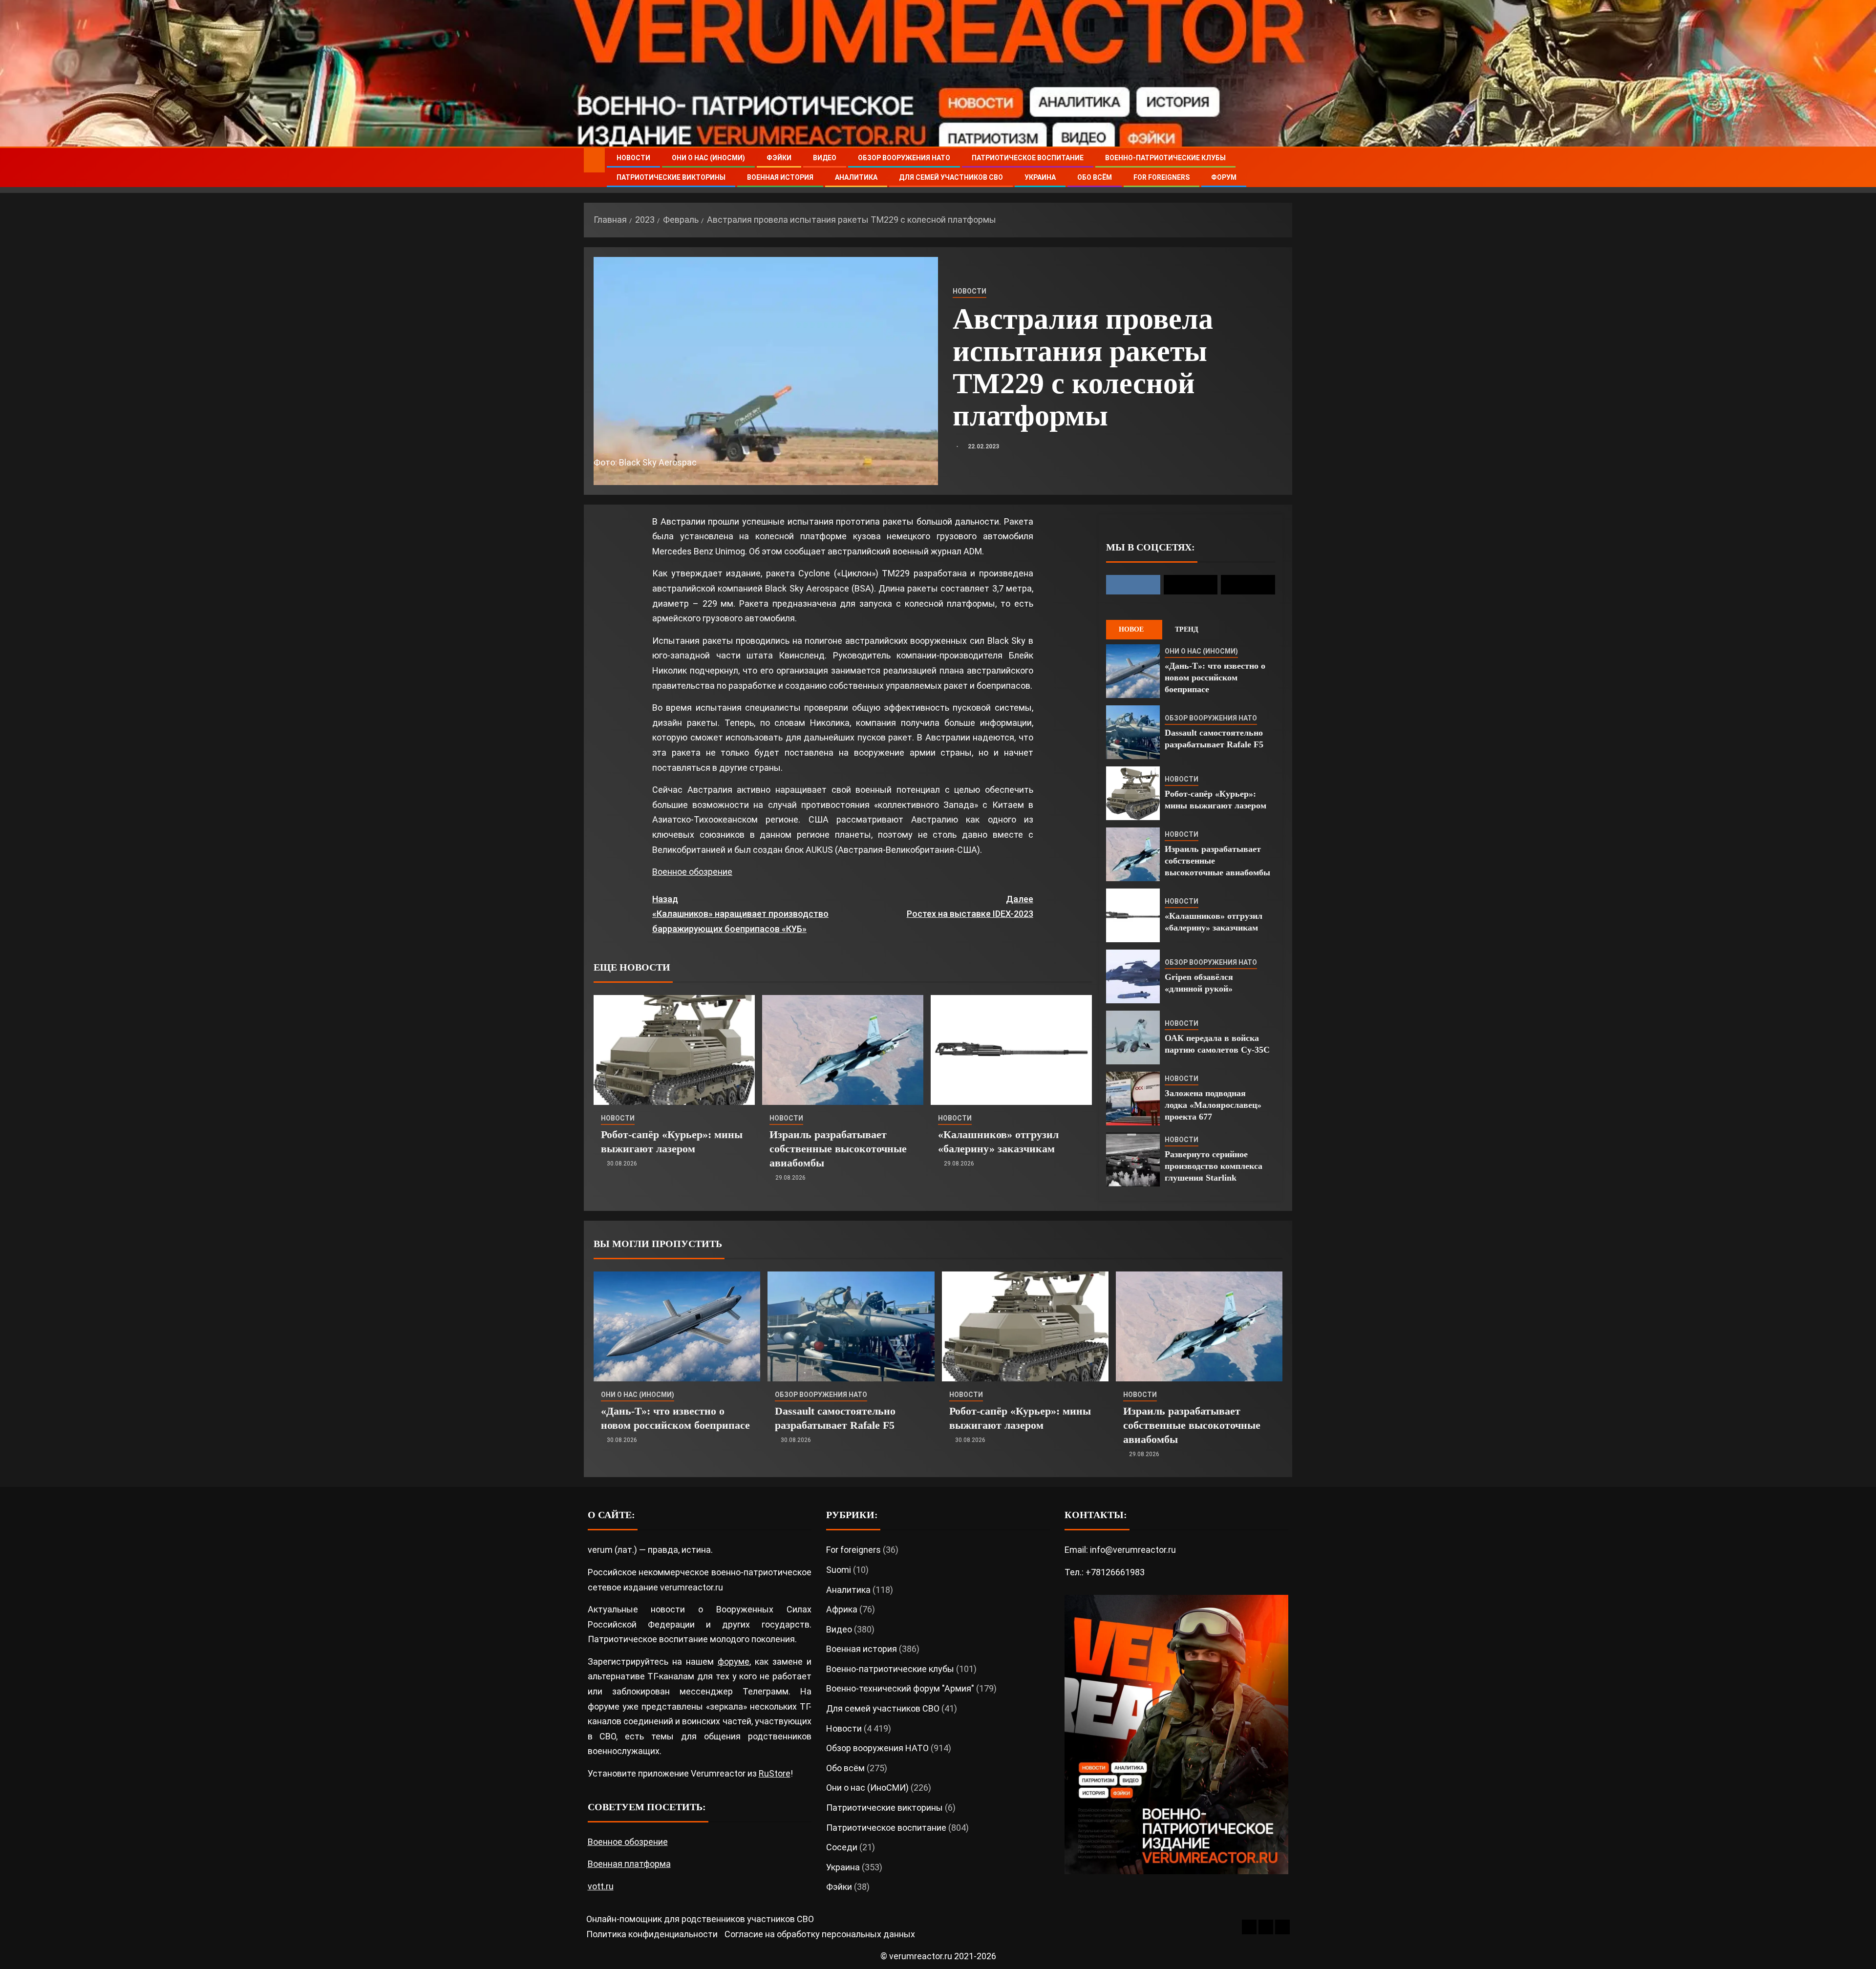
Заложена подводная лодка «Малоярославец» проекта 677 (1213, 1105)
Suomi (839, 1570)
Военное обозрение (692, 872)
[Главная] (594, 160)
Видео (825, 158)
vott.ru (601, 1886)
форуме (734, 1662)
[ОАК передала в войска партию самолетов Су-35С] (1133, 1037)
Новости (633, 158)
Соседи (842, 1847)
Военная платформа (629, 1864)
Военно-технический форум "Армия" (900, 1688)
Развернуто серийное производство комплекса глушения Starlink (1214, 1166)
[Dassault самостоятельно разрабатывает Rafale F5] (1133, 732)
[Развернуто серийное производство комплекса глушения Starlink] (1133, 1160)
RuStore (775, 1773)
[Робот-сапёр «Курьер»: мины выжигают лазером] (674, 1050)
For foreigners (1162, 177)
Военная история (780, 177)
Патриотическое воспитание (1028, 158)
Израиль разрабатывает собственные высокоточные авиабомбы (838, 1149)
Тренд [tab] (1187, 629)
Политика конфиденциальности (652, 1934)
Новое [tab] (1131, 629)
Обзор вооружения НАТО (904, 158)
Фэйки (779, 158)
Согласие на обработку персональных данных (820, 1934)
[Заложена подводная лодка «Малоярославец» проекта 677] (1133, 1099)
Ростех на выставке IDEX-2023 (970, 907)
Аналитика (856, 177)
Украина (1040, 177)
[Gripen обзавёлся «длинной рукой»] (1133, 976)
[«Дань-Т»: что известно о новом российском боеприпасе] (1133, 671)
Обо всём (1095, 177)
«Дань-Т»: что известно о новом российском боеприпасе (1215, 678)
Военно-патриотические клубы (1165, 158)
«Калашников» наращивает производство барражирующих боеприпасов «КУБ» (740, 914)
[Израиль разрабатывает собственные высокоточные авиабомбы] (843, 1050)
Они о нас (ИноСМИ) (708, 158)
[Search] (1284, 168)
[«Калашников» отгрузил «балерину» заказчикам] (1011, 1050)
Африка (842, 1609)
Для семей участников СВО (951, 177)
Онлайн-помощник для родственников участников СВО (700, 1919)
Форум (1224, 177)
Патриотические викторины (671, 177)
